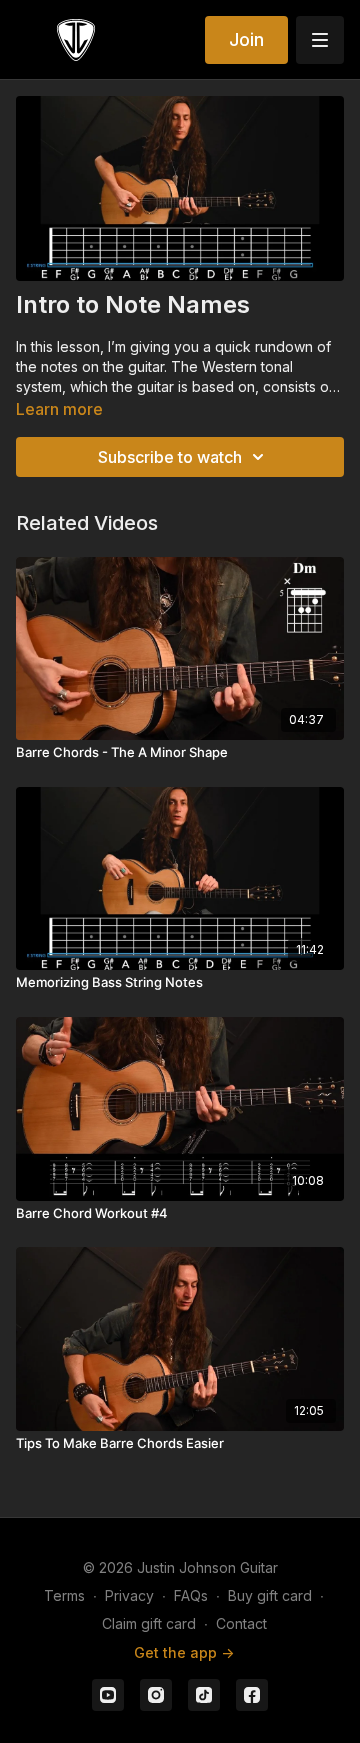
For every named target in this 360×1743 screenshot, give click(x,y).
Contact (241, 1623)
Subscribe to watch (170, 457)
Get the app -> (184, 1652)
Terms (64, 1595)
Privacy (129, 1595)
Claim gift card (149, 1623)
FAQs (191, 1595)
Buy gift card (270, 1595)
